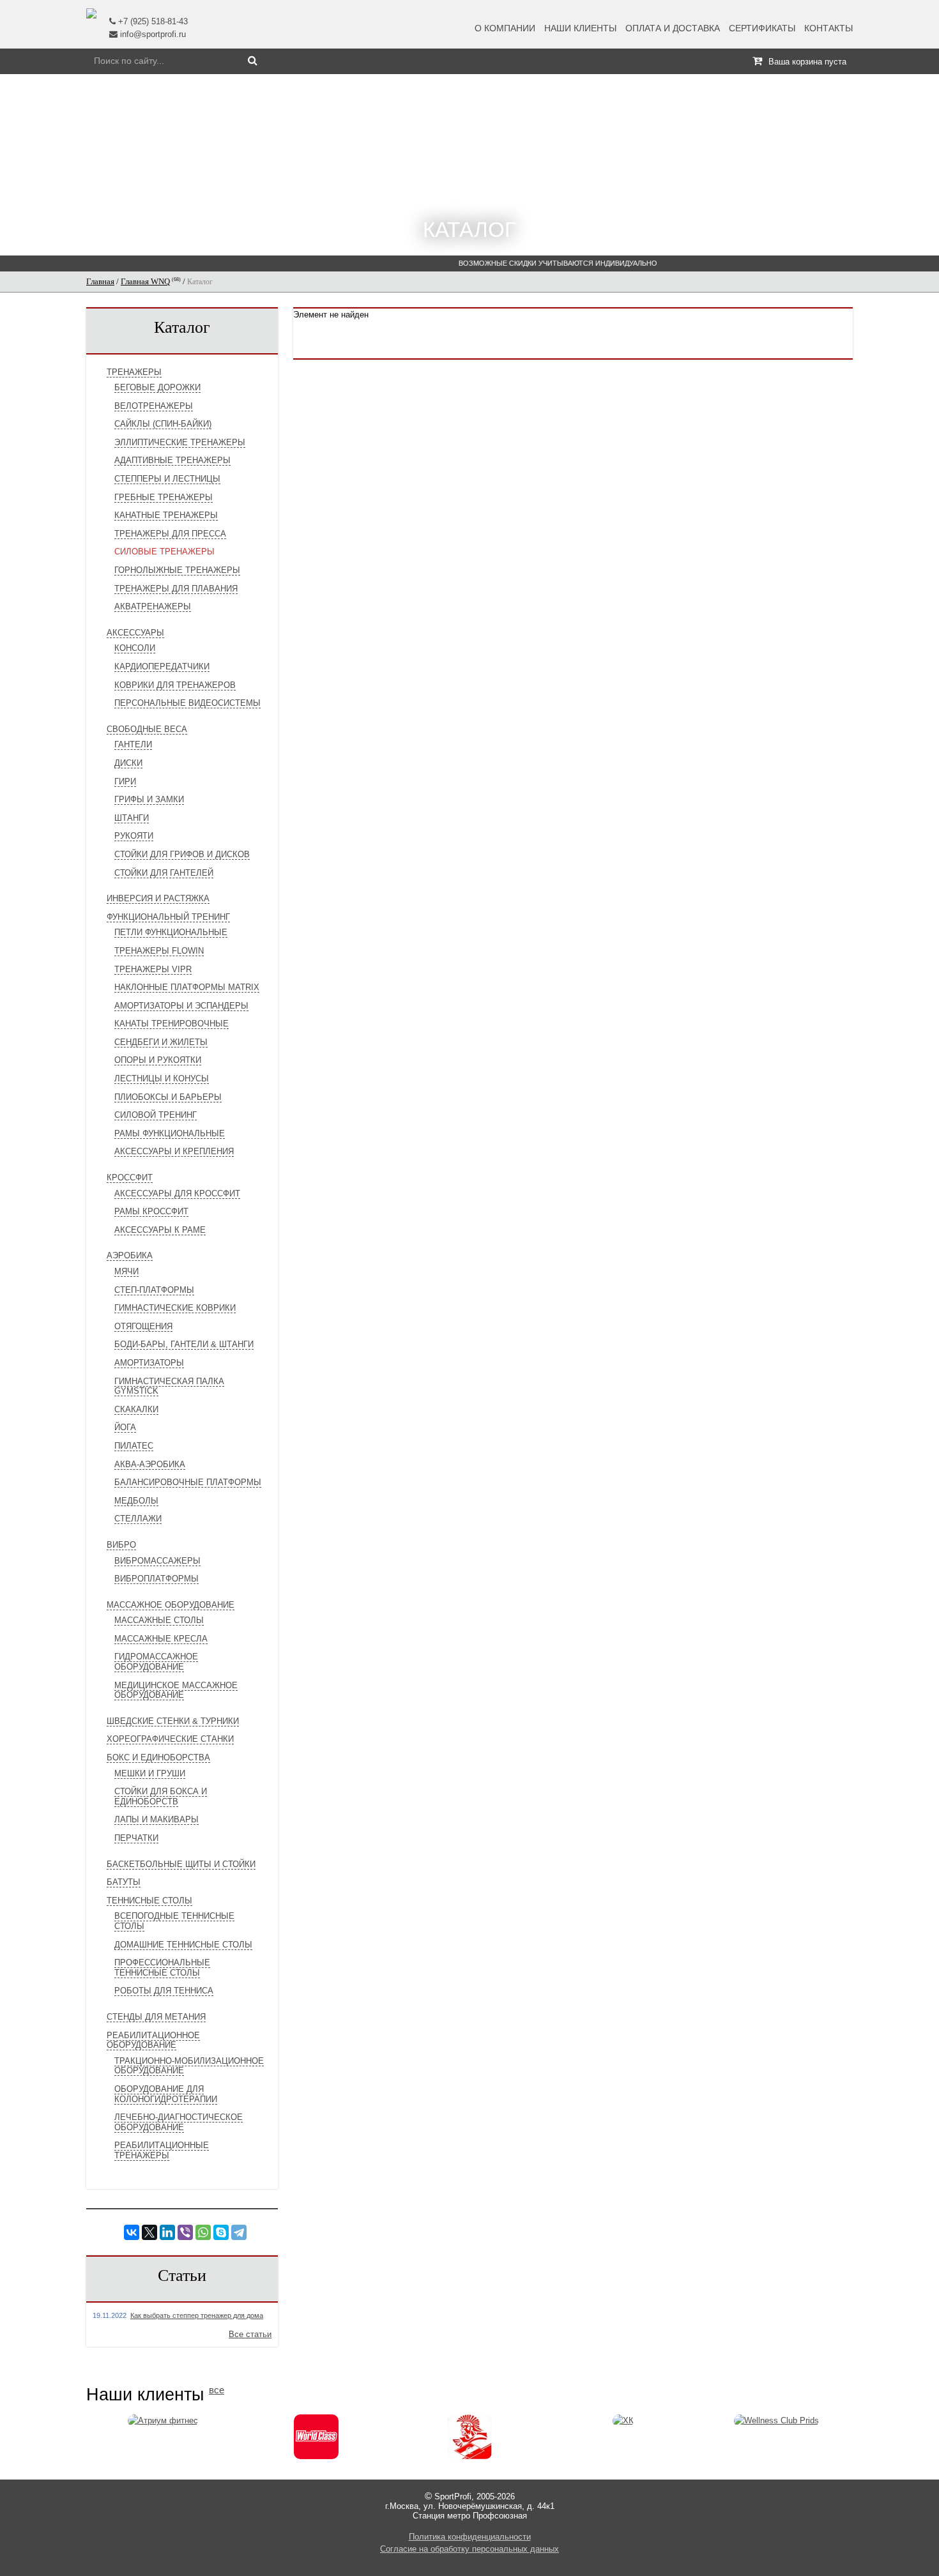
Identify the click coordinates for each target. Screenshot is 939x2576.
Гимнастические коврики (175, 1308)
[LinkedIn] (167, 2232)
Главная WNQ (145, 281)
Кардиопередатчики (162, 667)
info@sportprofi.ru (153, 34)
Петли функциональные (171, 932)
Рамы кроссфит (151, 1211)
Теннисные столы (149, 1901)
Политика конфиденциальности (470, 2537)
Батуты (124, 1882)
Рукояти (134, 836)
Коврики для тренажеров (175, 685)
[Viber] (185, 2232)
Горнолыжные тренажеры (177, 570)
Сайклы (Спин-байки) (163, 424)
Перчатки (136, 1838)
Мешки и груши (150, 1773)
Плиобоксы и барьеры (168, 1097)
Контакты (828, 28)
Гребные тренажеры (164, 497)
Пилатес (134, 1446)
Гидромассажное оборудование (156, 1662)
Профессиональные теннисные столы (162, 1968)
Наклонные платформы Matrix (187, 987)
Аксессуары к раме (160, 1230)
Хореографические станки (170, 1739)
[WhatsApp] (203, 2232)
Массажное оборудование (171, 1605)
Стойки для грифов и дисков (182, 854)
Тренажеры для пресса (170, 534)
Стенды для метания (156, 2017)
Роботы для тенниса (164, 1991)
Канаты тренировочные (172, 1024)
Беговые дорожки (157, 387)
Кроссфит (130, 1177)
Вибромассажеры (157, 1561)
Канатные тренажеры (166, 515)
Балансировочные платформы (188, 1482)
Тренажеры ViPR (153, 969)
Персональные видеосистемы (187, 703)
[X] (149, 2232)
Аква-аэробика (150, 1464)
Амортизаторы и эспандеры (181, 1006)
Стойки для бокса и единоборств (161, 1796)
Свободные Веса (147, 729)
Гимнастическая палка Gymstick (169, 1386)
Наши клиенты (580, 28)
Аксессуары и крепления (174, 1151)
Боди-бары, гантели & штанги (184, 1344)
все (217, 2390)
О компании (505, 28)
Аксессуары (135, 633)
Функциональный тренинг (168, 917)
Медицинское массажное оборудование (176, 1690)
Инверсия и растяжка (158, 898)
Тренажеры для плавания (176, 589)
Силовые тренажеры (164, 552)
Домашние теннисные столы (183, 1945)
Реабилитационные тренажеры (162, 2150)
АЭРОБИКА (130, 1255)
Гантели (133, 744)
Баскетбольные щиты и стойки (181, 1864)
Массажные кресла (161, 1639)
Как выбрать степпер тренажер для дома (197, 2315)
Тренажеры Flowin (159, 951)
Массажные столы (159, 1620)
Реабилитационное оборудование (153, 2040)
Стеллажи (138, 1519)
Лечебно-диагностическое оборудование (179, 2122)
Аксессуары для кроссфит (177, 1193)
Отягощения (143, 1326)
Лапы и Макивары (156, 1819)
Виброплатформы (156, 1579)
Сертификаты (762, 28)
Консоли (135, 648)
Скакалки (136, 1409)
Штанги (132, 818)
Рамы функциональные (170, 1133)
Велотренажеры (154, 406)
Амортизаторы (149, 1363)
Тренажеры (134, 372)
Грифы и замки (149, 799)
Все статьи (250, 2334)
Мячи (126, 1271)
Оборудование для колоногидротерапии (166, 2094)
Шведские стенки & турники (173, 1721)
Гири (125, 781)
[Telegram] (239, 2232)
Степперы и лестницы (167, 479)
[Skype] (221, 2232)
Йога (125, 1427)
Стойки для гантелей (164, 873)
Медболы (136, 1501)
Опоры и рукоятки (158, 1060)
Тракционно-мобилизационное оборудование (189, 2066)
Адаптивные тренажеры (172, 460)
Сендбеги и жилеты (161, 1042)
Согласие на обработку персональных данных (469, 2549)
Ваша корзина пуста (807, 62)
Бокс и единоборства (158, 1757)
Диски (128, 763)
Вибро (121, 1545)
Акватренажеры (153, 606)
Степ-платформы (154, 1290)
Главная (100, 281)
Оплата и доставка (673, 28)
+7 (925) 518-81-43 (153, 21)
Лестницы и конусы (162, 1078)
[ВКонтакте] (132, 2232)
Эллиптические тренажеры (180, 442)
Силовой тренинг (156, 1115)
